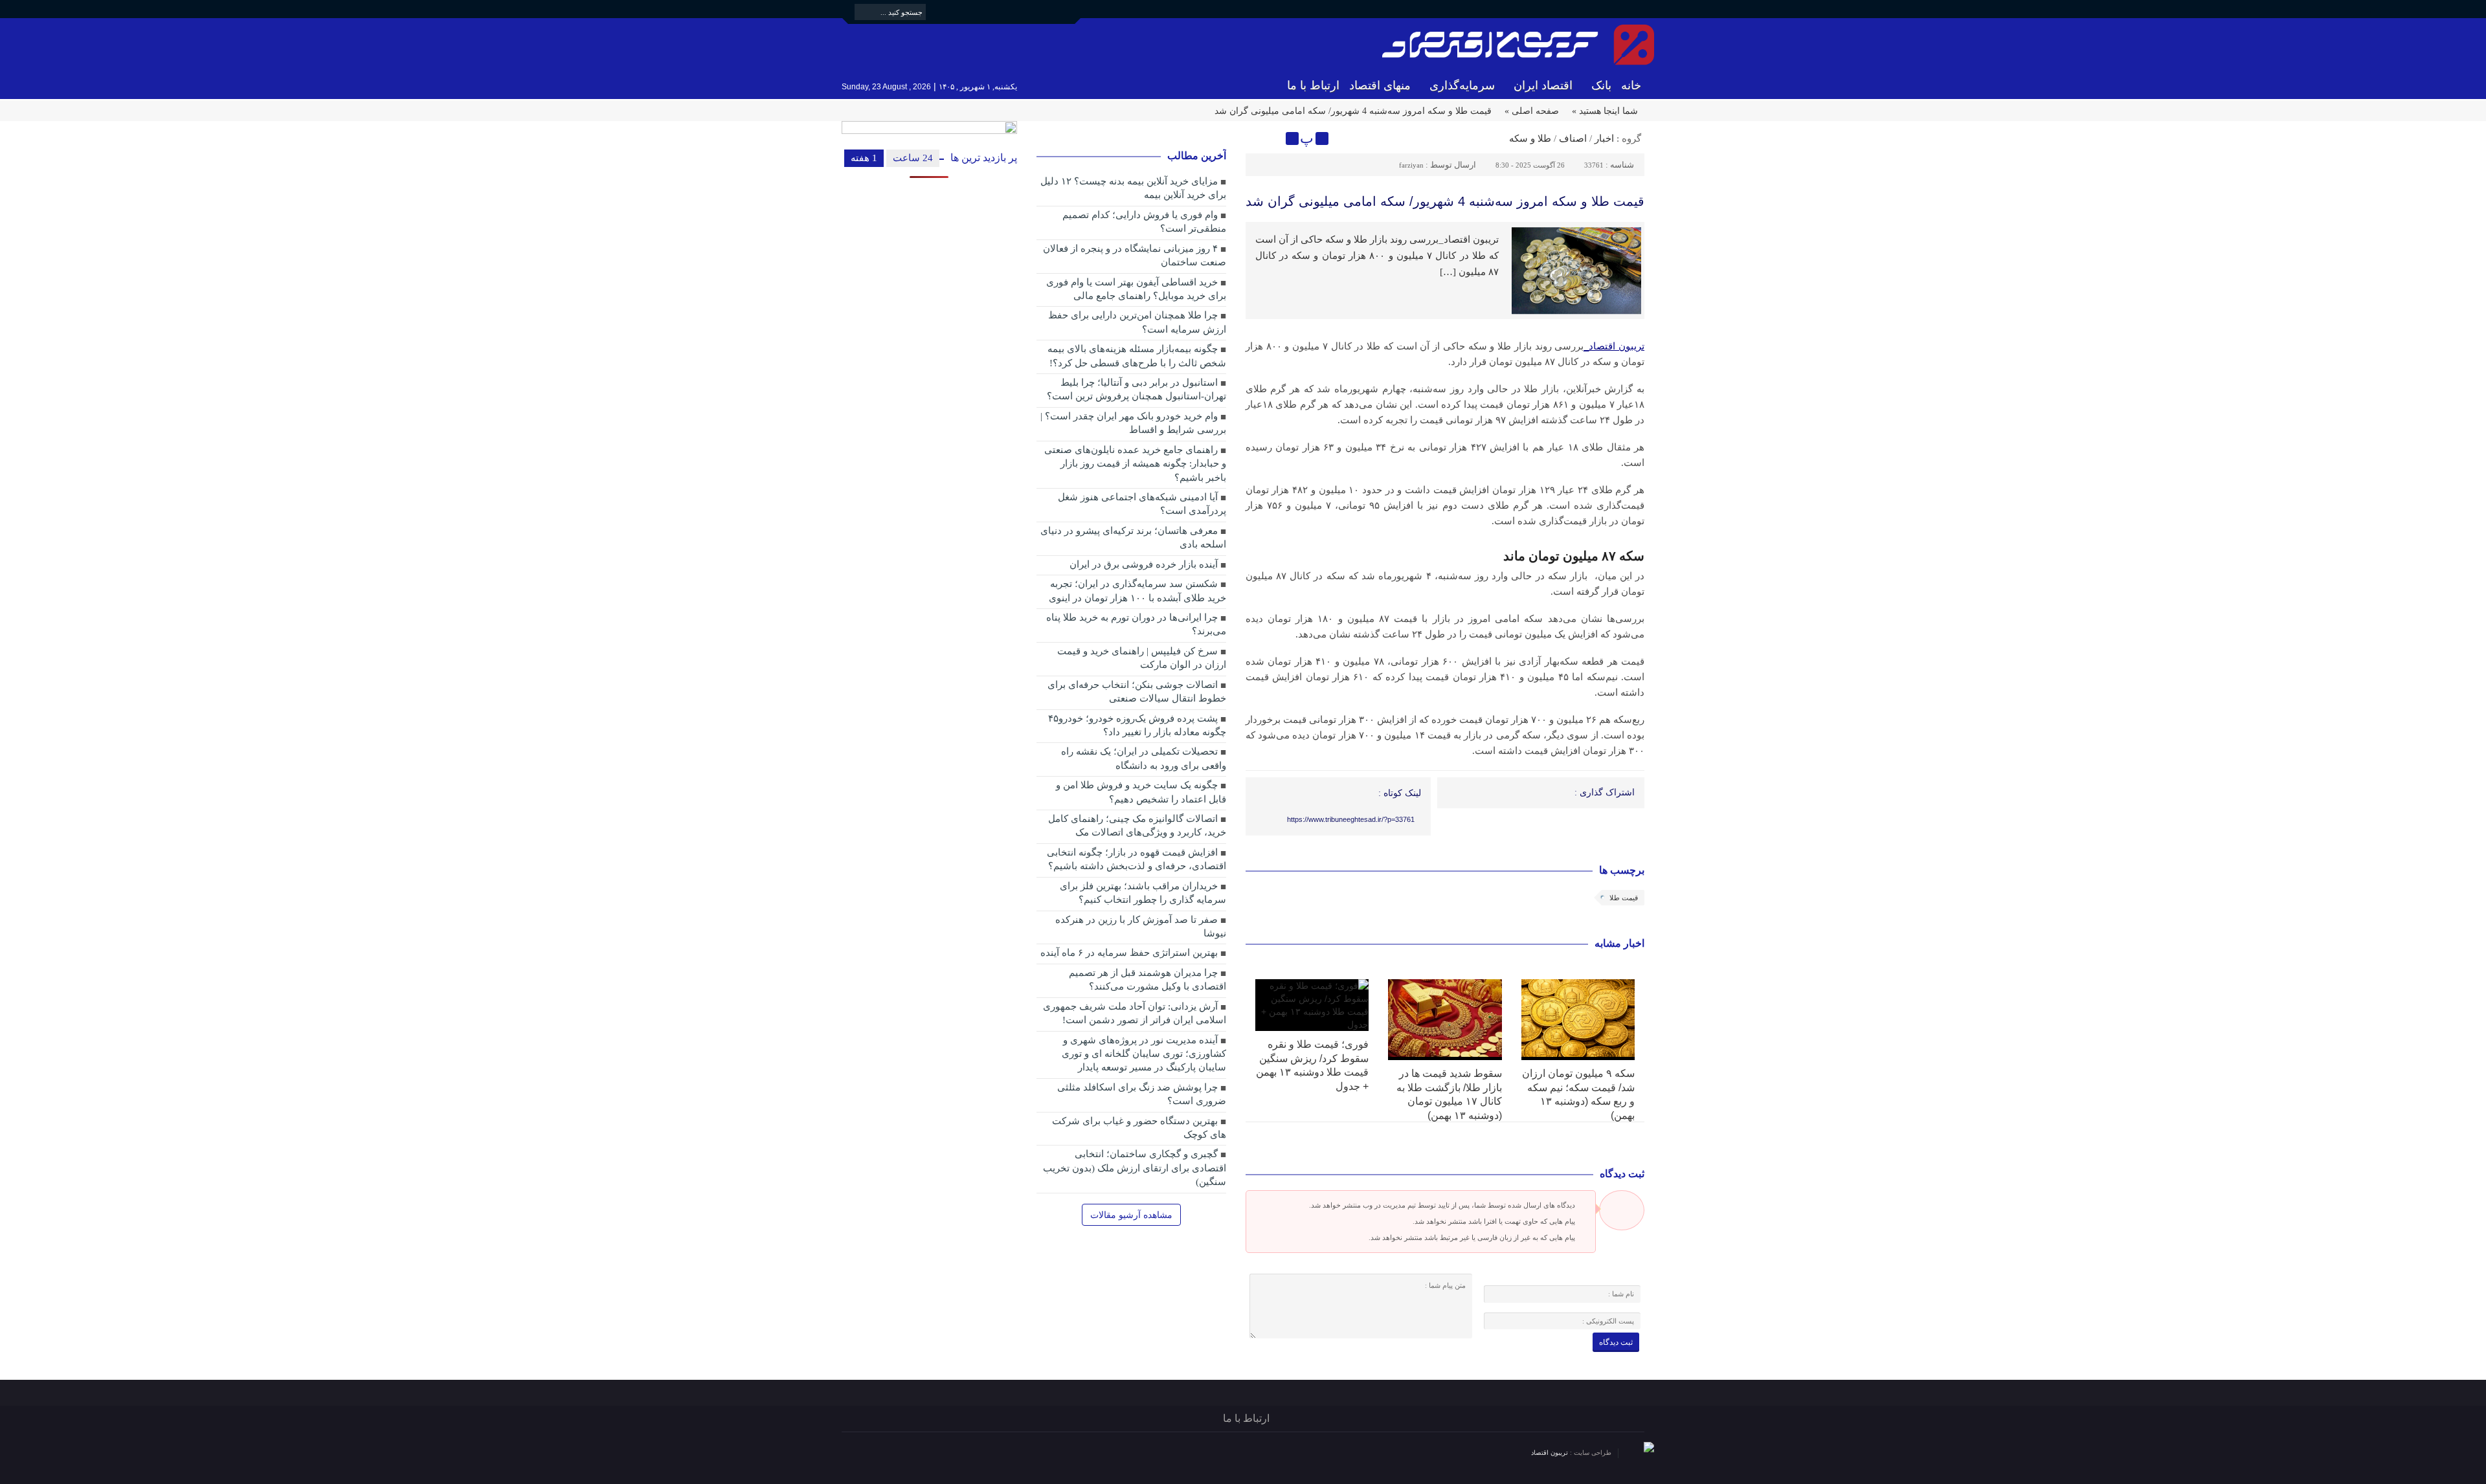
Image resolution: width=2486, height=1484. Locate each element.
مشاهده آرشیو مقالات (1131, 1215)
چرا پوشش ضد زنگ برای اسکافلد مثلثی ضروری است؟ (1142, 1094)
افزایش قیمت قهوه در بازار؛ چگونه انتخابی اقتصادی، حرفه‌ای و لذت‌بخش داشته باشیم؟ (1137, 859)
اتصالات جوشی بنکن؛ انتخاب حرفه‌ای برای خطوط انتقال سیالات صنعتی (1137, 692)
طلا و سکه (1530, 138)
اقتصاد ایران (1543, 85)
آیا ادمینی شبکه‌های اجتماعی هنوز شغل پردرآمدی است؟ (1142, 504)
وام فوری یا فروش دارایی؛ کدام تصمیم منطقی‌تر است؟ (1144, 222)
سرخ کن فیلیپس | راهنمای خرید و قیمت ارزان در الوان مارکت (1142, 658)
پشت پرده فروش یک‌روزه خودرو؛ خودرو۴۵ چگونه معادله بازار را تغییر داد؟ (1137, 725)
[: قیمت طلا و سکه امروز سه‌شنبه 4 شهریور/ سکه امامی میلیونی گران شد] (1257, 138)
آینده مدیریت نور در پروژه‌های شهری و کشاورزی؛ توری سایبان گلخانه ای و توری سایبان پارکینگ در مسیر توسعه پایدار (1144, 1054)
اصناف (1573, 138)
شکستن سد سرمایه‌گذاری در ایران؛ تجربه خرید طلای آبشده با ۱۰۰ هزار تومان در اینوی (1137, 591)
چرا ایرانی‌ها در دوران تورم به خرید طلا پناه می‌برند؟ (1136, 624)
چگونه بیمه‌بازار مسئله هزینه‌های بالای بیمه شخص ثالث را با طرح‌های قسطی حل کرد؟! (1137, 356)
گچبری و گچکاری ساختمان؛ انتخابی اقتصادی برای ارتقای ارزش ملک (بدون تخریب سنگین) (1135, 1168)
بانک (1601, 85)
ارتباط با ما (1313, 85)
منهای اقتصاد (1380, 85)
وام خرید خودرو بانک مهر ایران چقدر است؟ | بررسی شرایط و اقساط (1133, 423)
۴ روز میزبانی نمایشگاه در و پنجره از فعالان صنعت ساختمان (1135, 255)
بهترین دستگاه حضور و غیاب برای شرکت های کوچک (1139, 1128)
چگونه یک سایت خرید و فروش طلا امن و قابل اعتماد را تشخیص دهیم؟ (1141, 792)
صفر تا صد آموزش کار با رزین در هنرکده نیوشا (1141, 926)
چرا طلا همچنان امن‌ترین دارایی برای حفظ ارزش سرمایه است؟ (1137, 322)
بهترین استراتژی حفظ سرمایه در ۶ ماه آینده (1129, 953)
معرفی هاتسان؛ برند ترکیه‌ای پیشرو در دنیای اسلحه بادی (1133, 537)
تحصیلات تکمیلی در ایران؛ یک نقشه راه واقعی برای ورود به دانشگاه (1144, 758)
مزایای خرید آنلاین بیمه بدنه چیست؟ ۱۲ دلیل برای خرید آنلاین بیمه (1133, 188)
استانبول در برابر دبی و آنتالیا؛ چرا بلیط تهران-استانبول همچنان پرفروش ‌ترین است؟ (1137, 389)
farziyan (1411, 165)
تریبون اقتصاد (1551, 1453)
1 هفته (864, 158)
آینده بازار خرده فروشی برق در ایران (1144, 564)
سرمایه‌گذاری (1462, 85)
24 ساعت (913, 158)
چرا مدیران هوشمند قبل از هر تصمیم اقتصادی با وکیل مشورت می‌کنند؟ (1148, 980)
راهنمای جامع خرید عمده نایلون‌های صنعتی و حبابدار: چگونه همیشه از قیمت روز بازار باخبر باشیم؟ (1135, 464)
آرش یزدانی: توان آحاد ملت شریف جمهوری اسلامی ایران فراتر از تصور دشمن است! (1135, 1013)
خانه (1631, 85)
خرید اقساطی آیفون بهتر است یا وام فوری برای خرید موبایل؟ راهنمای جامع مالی (1136, 289)
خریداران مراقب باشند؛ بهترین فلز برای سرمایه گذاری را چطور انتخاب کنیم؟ (1143, 893)
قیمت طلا (1624, 898)
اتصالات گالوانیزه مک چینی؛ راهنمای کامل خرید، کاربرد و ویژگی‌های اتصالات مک (1137, 825)
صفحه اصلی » (1532, 111)
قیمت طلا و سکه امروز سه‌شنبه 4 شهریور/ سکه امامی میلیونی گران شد (1445, 201)
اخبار (1604, 138)
